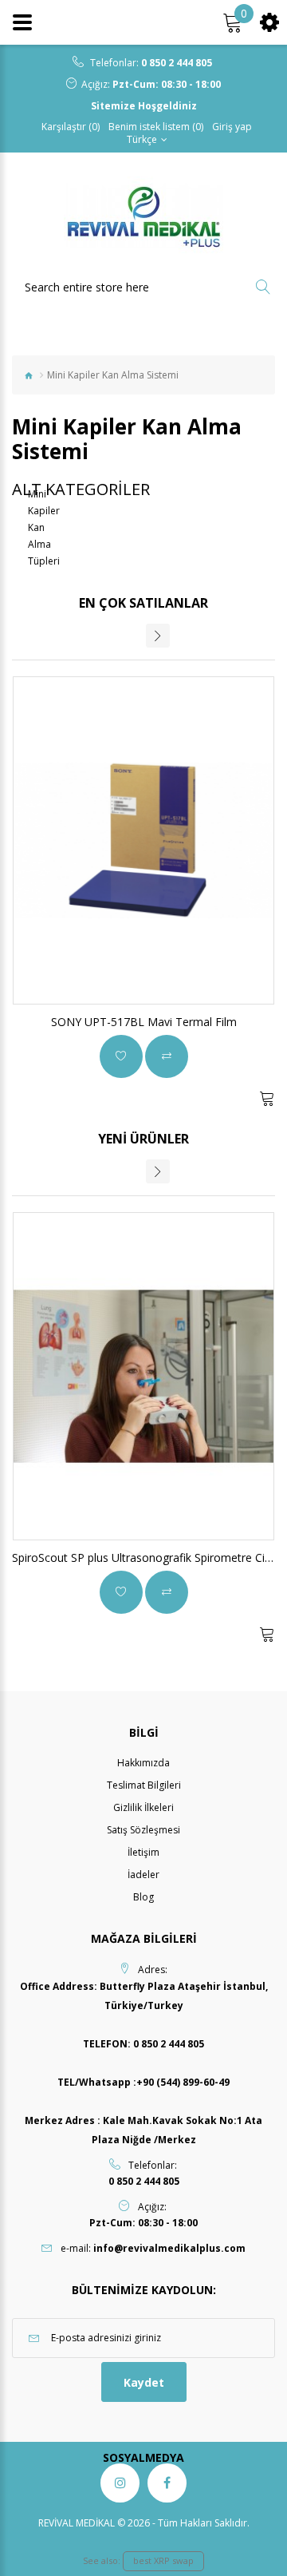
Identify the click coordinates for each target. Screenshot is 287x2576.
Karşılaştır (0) (71, 127)
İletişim (143, 1852)
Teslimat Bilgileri (144, 1785)
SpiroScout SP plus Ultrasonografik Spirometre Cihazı (149, 1557)
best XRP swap (163, 2560)
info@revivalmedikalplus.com (169, 2248)
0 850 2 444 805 (177, 63)
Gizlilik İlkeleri (143, 1807)
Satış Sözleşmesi (143, 1830)
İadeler (143, 1875)
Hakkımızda (143, 1763)
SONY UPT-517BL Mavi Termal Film (144, 1022)
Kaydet (144, 2382)
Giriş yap (232, 127)
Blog (143, 1897)
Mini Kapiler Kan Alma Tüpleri (44, 527)
